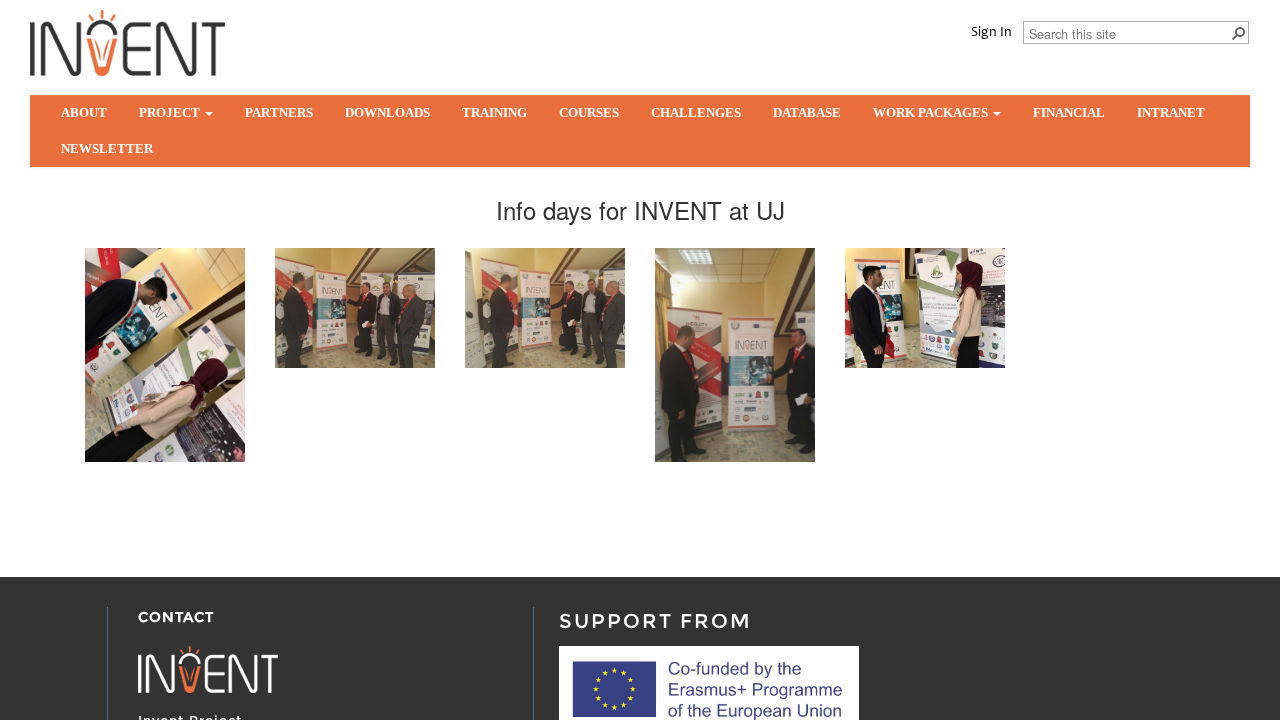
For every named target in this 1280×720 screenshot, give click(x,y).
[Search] (1238, 32)
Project (171, 112)
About (84, 112)
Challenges (696, 112)
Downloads (387, 112)
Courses (589, 112)
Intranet (1171, 112)
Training (494, 112)
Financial (1069, 112)
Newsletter (107, 148)
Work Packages (932, 112)
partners (279, 112)
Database (807, 112)
